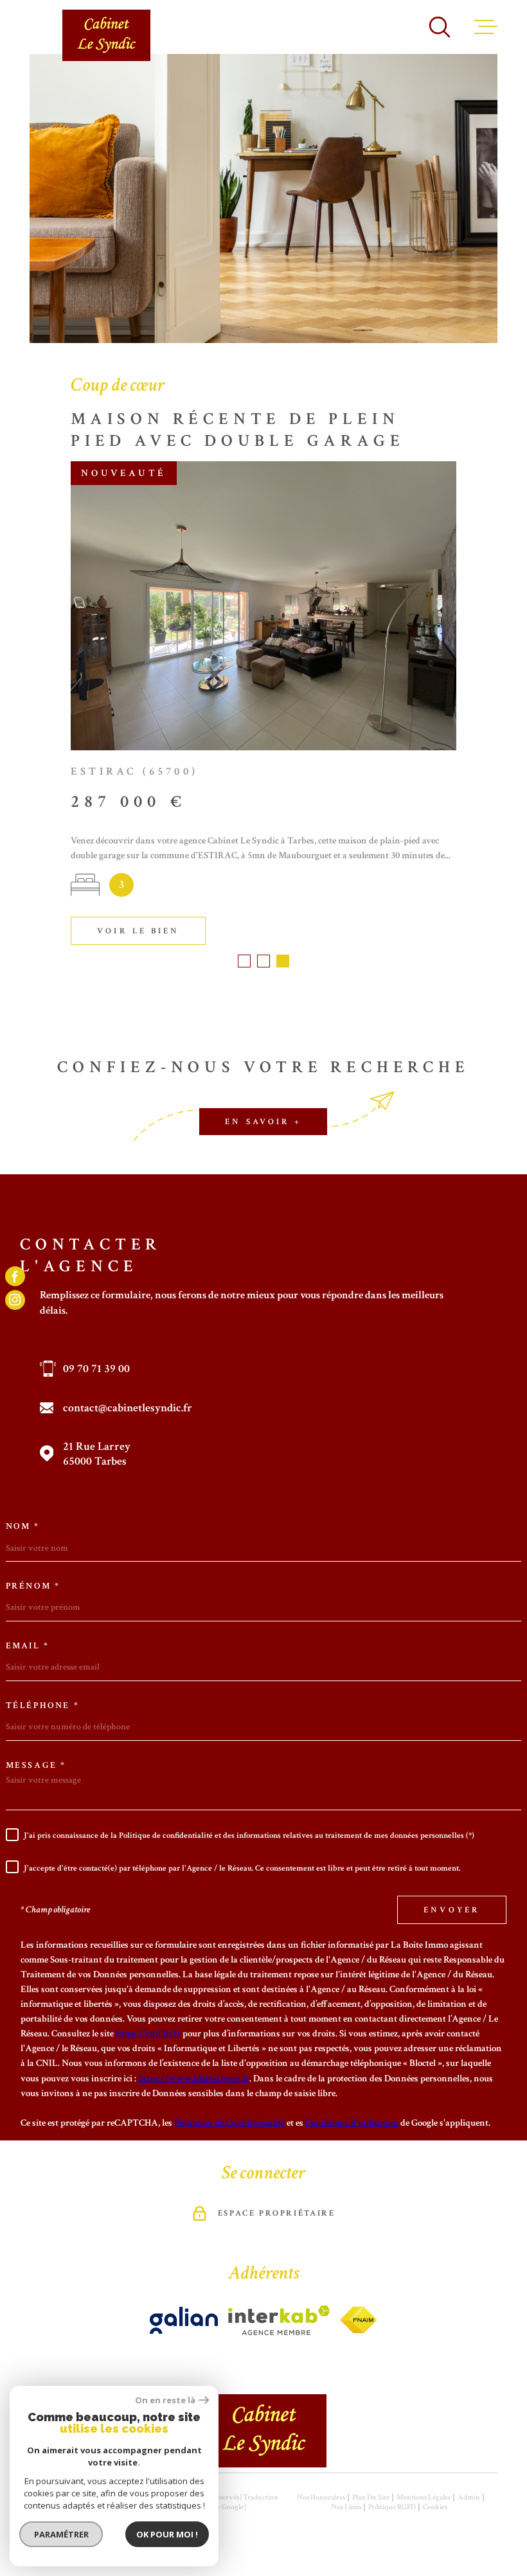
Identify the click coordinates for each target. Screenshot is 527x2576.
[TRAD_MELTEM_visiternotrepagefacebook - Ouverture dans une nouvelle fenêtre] (15, 1276)
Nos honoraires (321, 2497)
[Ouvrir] (440, 27)
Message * (36, 1765)
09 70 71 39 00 (96, 1369)
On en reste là (165, 2400)
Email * (28, 1646)
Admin (469, 2497)
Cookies (435, 2507)
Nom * (23, 1526)
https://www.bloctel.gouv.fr (194, 2078)
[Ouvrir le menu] (486, 27)
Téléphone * (43, 1706)
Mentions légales (424, 2497)
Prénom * (33, 1586)
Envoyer (452, 1909)
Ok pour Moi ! (167, 2534)
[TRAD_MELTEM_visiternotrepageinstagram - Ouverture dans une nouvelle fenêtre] (15, 1300)
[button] (244, 961)
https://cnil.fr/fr (148, 2033)
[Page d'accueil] (106, 35)
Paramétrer (61, 2534)
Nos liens (346, 2507)
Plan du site (371, 2497)
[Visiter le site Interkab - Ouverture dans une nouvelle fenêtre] (184, 2320)
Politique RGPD (392, 2507)
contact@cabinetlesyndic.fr (128, 1408)
